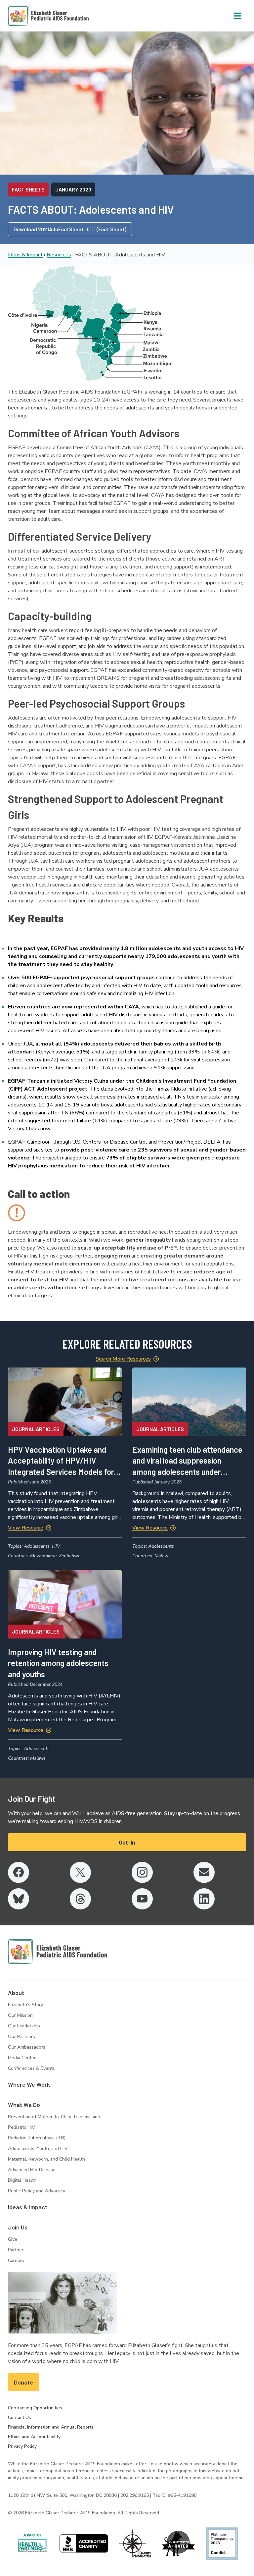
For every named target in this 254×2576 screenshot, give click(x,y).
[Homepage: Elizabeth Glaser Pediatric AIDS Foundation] (31, 16)
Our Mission (20, 2015)
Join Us (18, 2227)
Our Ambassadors (27, 2047)
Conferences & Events (31, 2068)
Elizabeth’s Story (25, 2005)
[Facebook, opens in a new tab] (19, 1872)
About (16, 1993)
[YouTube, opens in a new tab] (142, 1899)
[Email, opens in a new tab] (204, 1872)
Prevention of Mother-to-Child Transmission (54, 2117)
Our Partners (21, 2037)
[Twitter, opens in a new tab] (80, 1872)
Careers (16, 2260)
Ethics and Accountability (34, 2437)
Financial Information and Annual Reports (51, 2427)
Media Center (22, 2058)
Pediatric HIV (21, 2127)
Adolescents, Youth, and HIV (38, 2148)
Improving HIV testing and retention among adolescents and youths (58, 1663)
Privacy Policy (22, 2446)
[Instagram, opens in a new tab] (142, 1872)
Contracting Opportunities (35, 2408)
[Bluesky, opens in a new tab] (19, 1899)
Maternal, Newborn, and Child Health (46, 2159)
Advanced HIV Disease (32, 2170)
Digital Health (22, 2180)
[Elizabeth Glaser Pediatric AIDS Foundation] (58, 1952)
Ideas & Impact (25, 255)
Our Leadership (24, 2026)
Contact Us (20, 2417)
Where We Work (29, 2084)
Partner (16, 2250)
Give (13, 2239)
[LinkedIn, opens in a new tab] (204, 1899)
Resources (59, 255)
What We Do (24, 2105)
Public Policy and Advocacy (37, 2191)
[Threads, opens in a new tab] (80, 1899)
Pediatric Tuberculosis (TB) (37, 2138)
